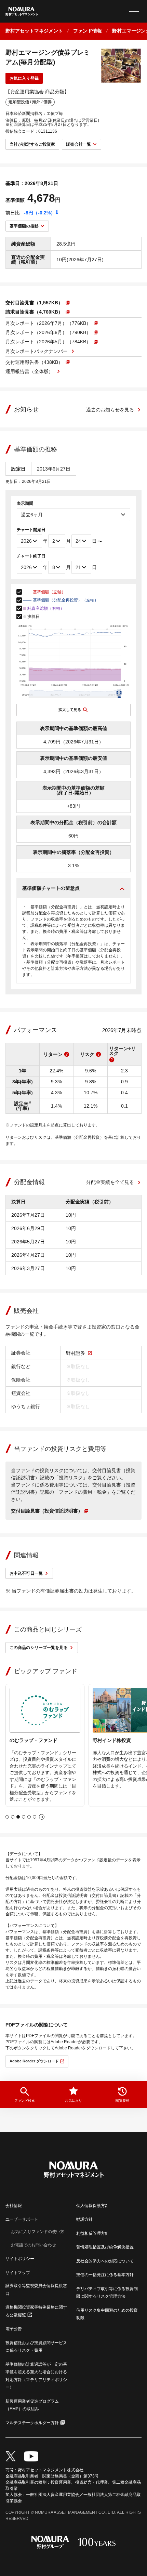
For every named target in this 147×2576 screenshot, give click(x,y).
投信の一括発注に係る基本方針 (105, 2275)
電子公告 (14, 2329)
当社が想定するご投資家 (32, 144)
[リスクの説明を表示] (98, 1054)
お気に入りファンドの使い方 (38, 2232)
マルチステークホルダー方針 (32, 2423)
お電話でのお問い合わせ (34, 2245)
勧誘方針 (84, 2219)
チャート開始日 (31, 530)
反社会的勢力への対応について (105, 2261)
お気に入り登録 (24, 78)
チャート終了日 (31, 556)
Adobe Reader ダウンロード (34, 2061)
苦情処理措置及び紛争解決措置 (105, 2247)
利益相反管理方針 (93, 2233)
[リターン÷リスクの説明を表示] (112, 1060)
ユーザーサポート (22, 2219)
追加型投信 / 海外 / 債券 (30, 102)
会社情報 (14, 2206)
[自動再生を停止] (42, 1817)
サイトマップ (18, 2273)
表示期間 (25, 503)
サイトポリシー (20, 2259)
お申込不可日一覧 (26, 1573)
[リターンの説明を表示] (67, 1054)
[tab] (7, 1817)
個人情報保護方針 (93, 2206)
